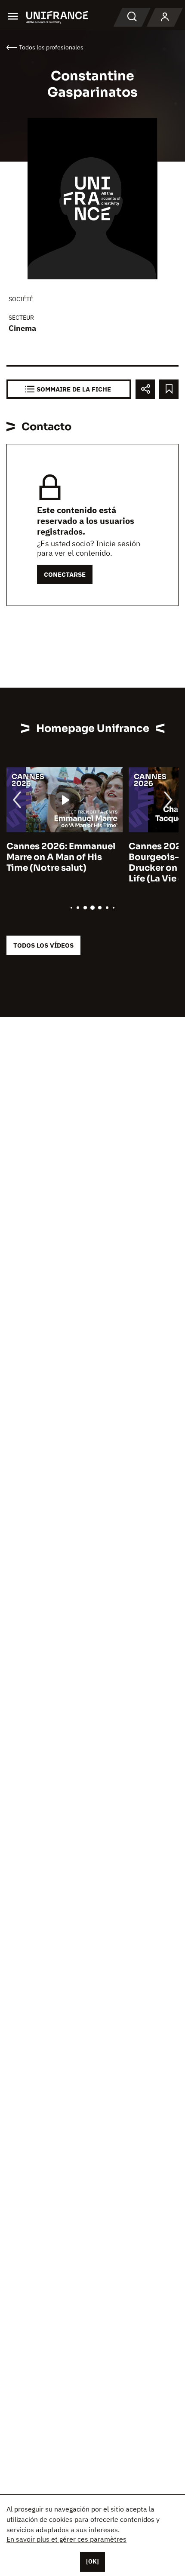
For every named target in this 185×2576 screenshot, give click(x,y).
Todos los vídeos (43, 945)
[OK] (92, 2561)
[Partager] (145, 389)
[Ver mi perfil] (165, 17)
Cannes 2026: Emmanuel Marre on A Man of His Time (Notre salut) (61, 857)
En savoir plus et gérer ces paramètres (66, 2539)
